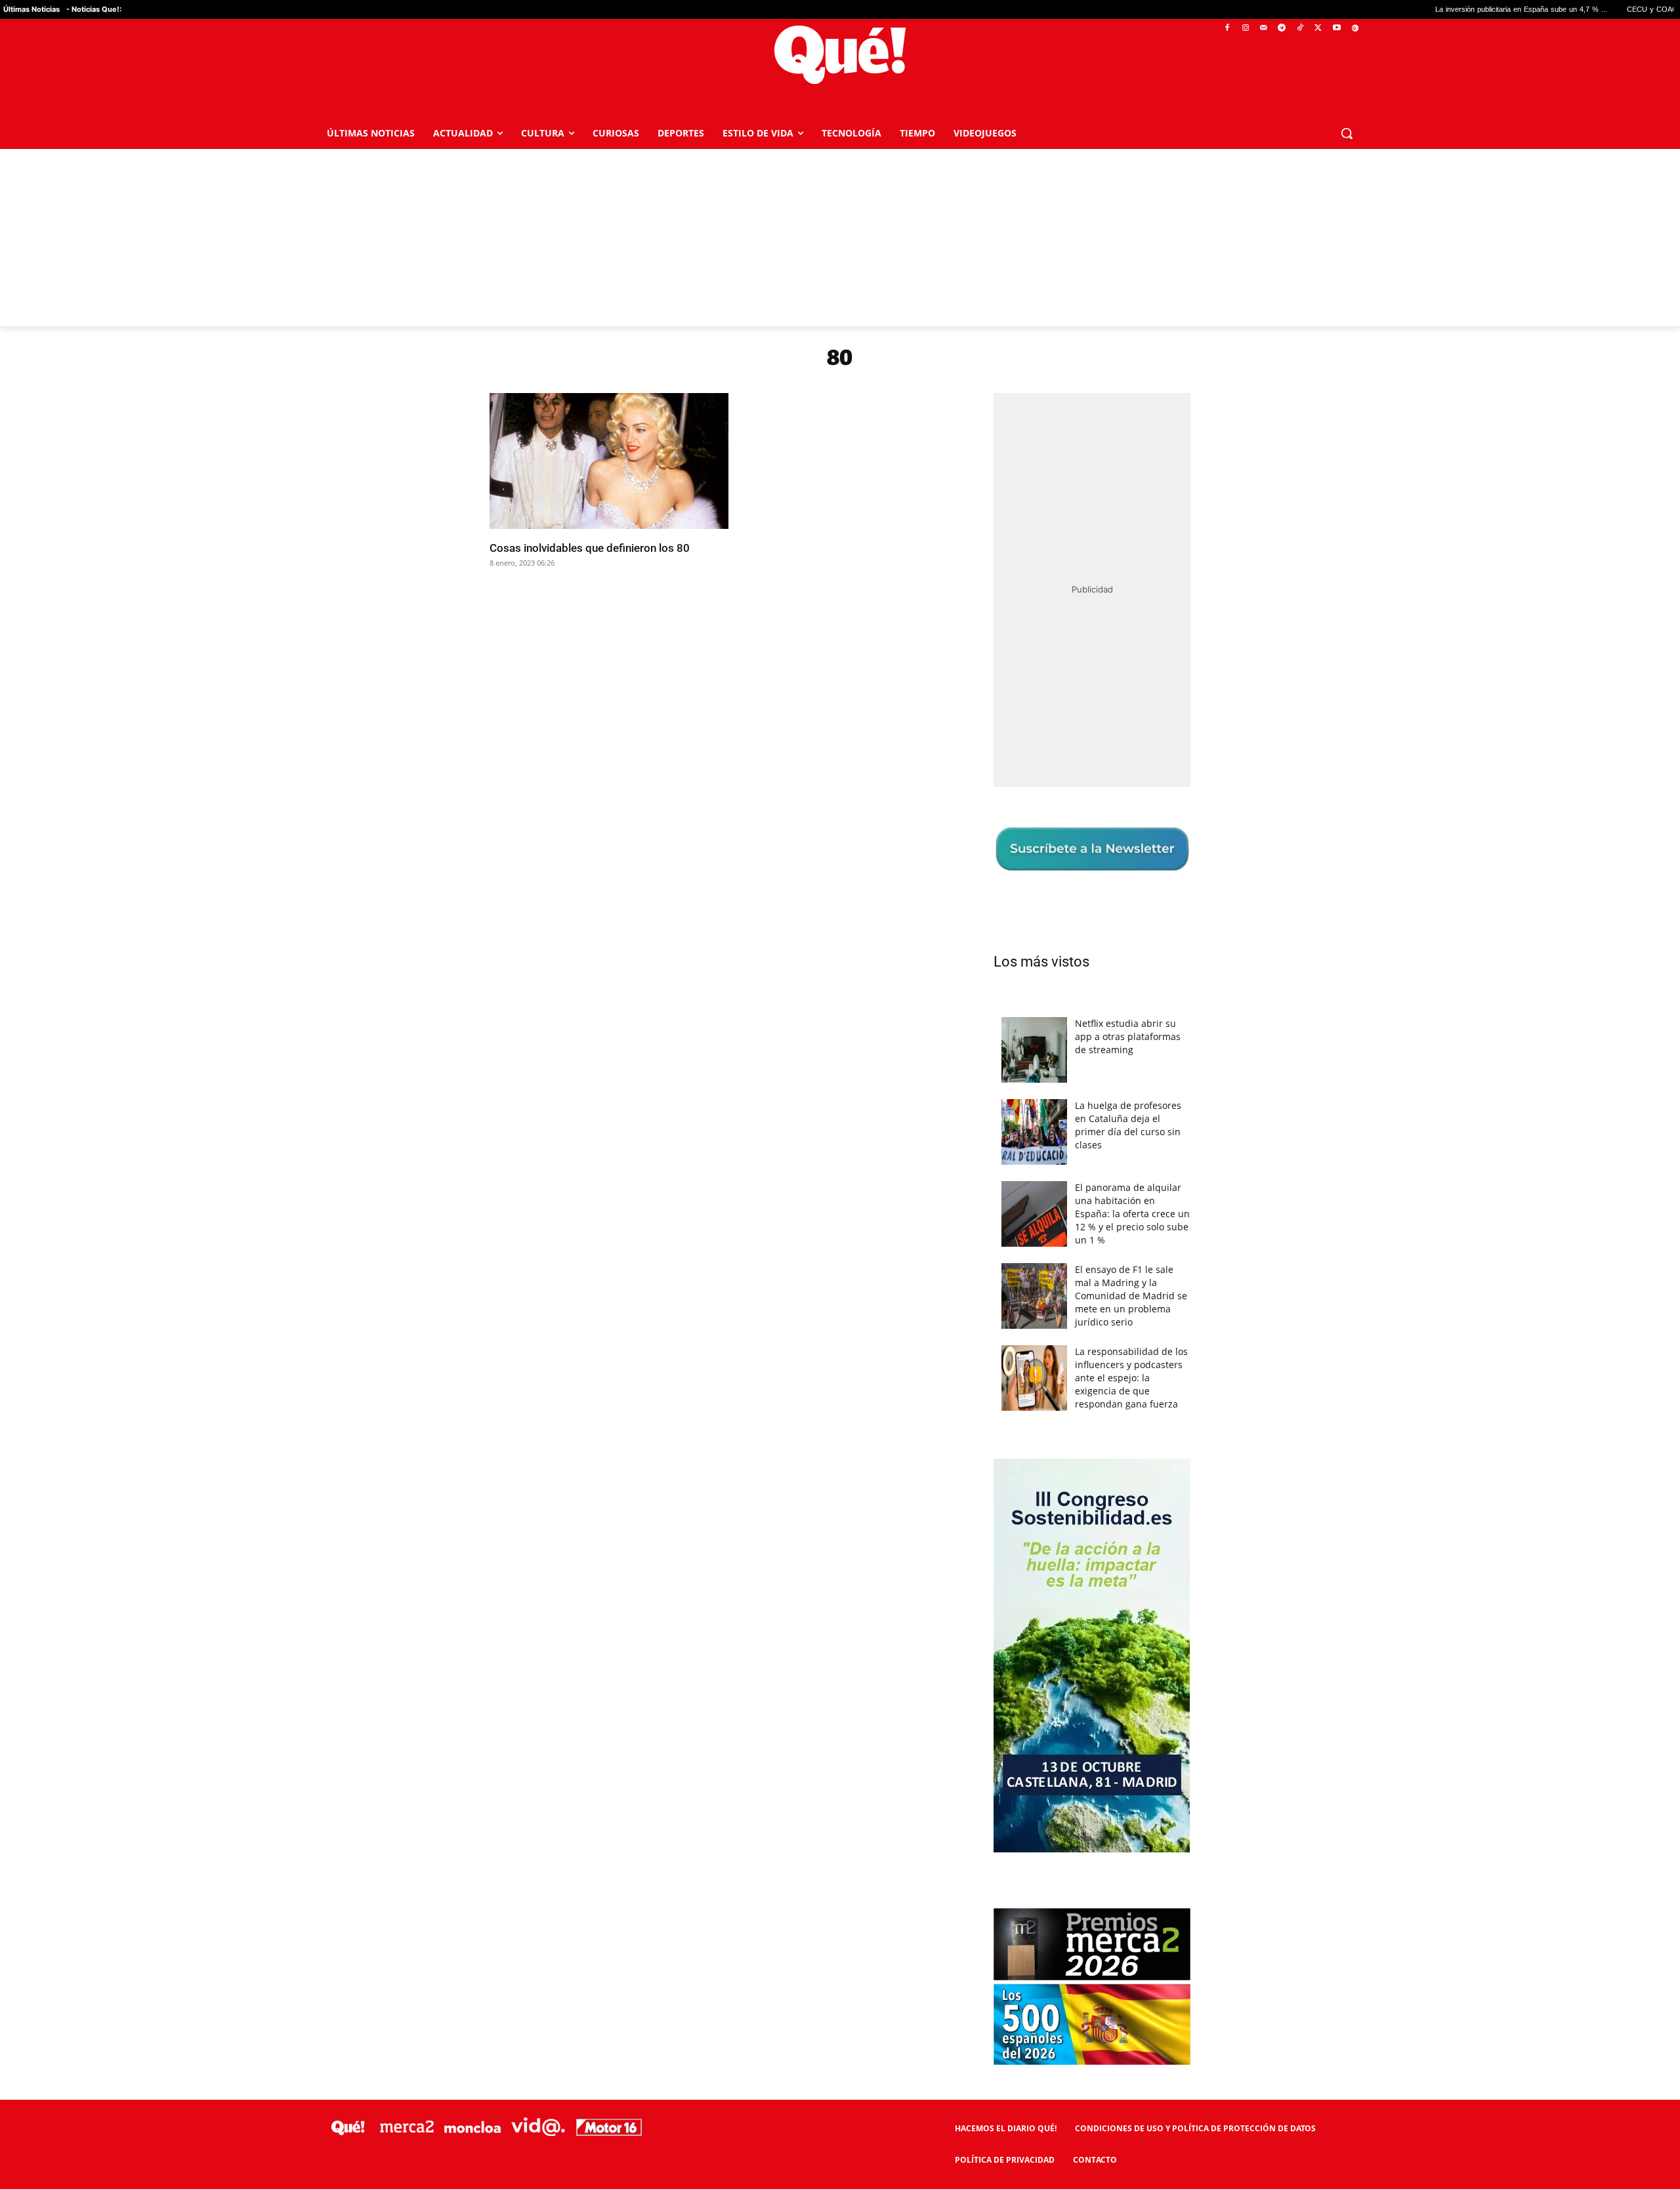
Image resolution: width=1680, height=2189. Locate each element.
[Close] (1067, 884)
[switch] (1003, 1091)
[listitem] (840, 1062)
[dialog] (840, 1094)
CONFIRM (749, 1285)
